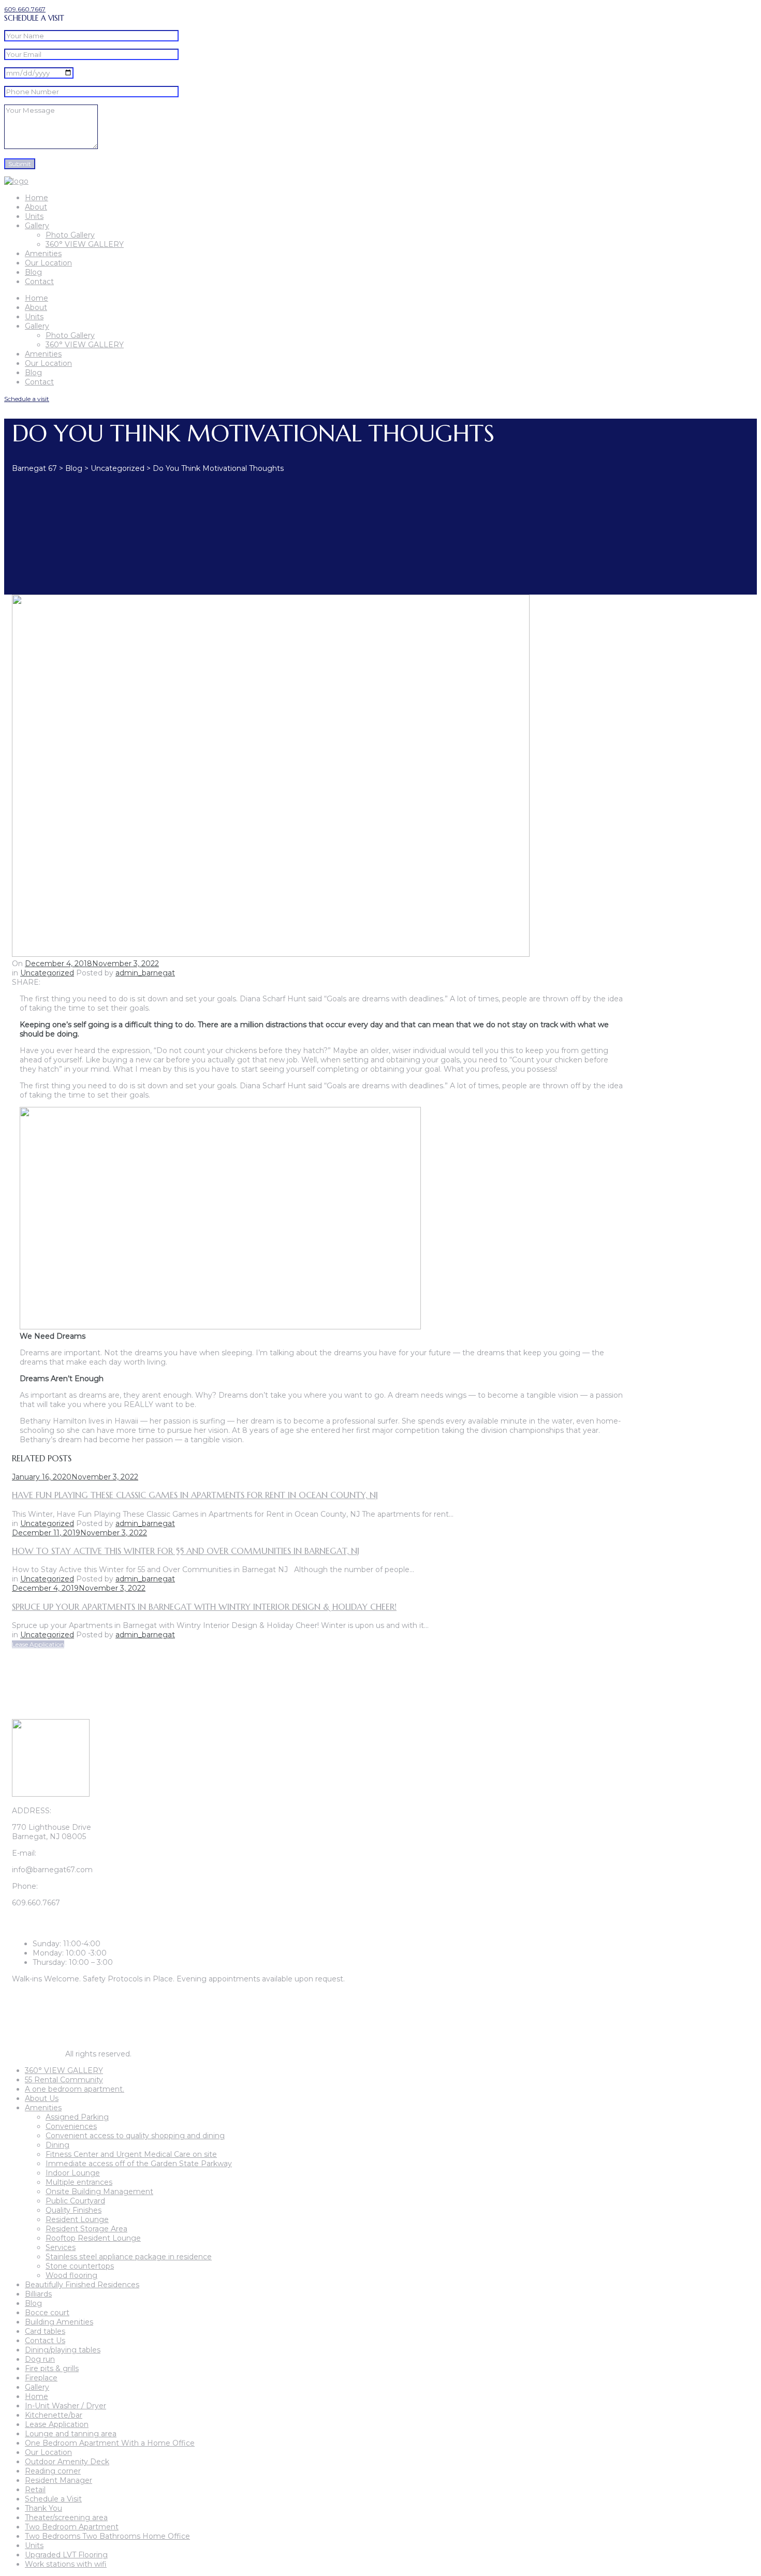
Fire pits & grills (52, 2368)
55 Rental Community (64, 2080)
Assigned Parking (77, 2117)
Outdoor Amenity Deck (67, 2462)
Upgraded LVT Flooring (66, 2555)
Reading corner (53, 2471)
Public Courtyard (75, 2201)
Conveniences (71, 2126)
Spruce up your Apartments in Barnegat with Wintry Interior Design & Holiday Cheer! (204, 1607)
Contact (39, 282)
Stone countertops (80, 2266)
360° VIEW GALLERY (85, 244)
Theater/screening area (66, 2518)
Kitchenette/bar (54, 2415)
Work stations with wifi (66, 2564)
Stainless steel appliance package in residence (129, 2257)
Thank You (43, 2508)
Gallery (37, 226)
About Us (42, 2098)
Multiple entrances (79, 2182)
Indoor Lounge (73, 2173)
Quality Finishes (74, 2210)
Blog (33, 272)
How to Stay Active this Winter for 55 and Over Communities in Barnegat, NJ (186, 1551)
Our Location (48, 263)
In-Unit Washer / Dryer (65, 2406)
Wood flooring (71, 2275)
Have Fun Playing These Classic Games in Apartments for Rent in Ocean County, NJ (195, 1495)
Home (36, 198)
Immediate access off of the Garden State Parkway (139, 2164)
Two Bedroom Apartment (72, 2527)
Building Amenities (59, 2322)
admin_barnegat (145, 973)
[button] (25, 9)
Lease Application (57, 2424)
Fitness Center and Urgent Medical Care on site (131, 2154)
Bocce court (47, 2313)
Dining (57, 2145)
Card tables (45, 2331)
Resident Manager (58, 2480)
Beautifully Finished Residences (82, 2285)
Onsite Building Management (99, 2192)
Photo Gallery (70, 235)
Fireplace (41, 2378)
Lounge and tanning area (71, 2434)
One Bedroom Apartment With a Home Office (110, 2443)
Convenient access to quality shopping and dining (135, 2136)
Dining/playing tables (63, 2350)
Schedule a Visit (53, 2499)
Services (61, 2247)
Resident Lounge (77, 2219)
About (36, 207)
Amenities (43, 254)
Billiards (38, 2294)
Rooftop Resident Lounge (93, 2238)
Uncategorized (47, 973)
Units (34, 216)
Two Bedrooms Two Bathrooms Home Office (107, 2536)
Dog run (40, 2359)
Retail (35, 2490)
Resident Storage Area (86, 2229)
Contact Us (45, 2341)
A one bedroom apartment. (75, 2089)
